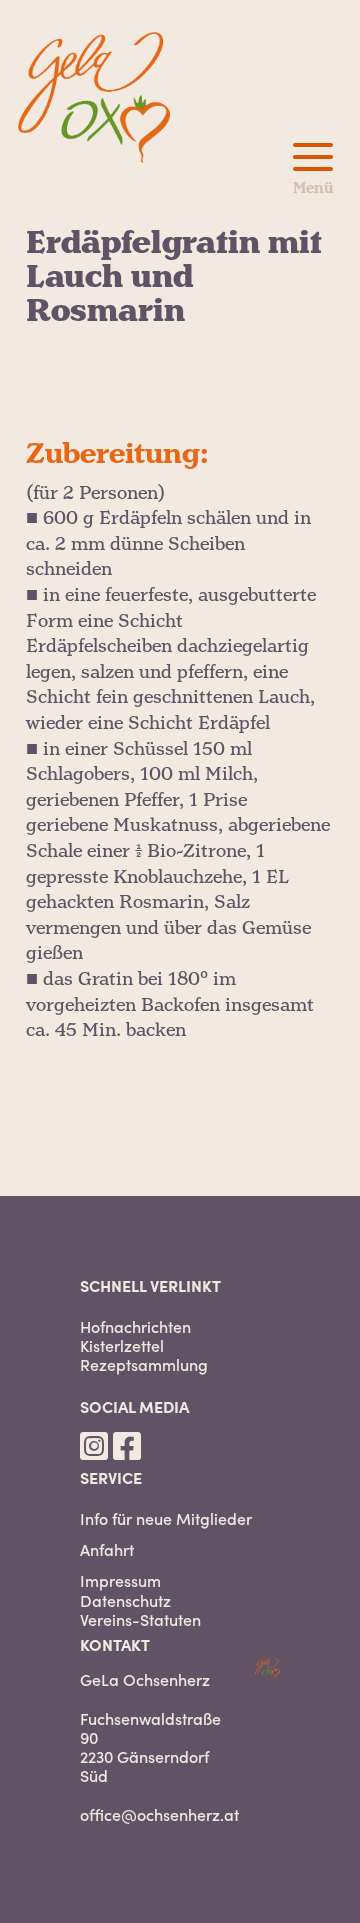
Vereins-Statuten (140, 1619)
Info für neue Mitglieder (166, 1518)
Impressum (120, 1580)
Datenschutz (125, 1600)
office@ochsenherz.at (159, 1814)
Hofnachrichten (135, 1326)
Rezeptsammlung (144, 1364)
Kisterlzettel (122, 1345)
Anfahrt (107, 1549)
